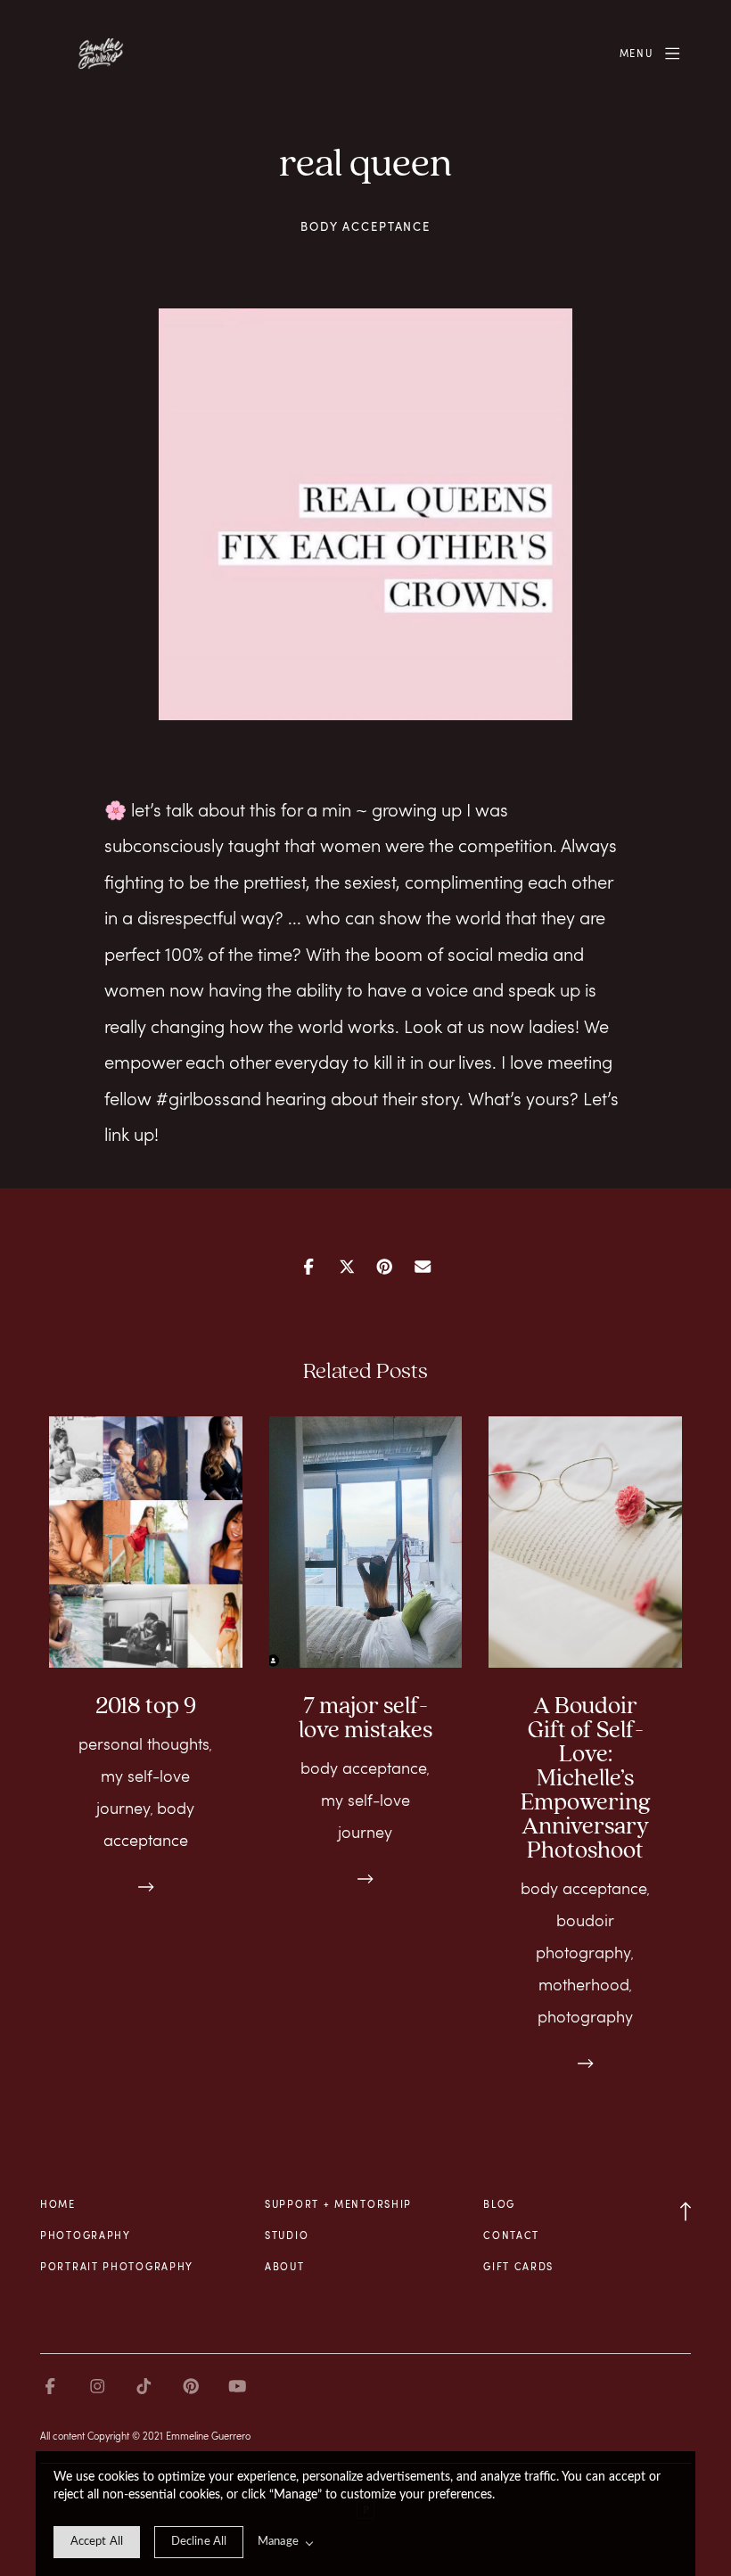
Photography (86, 2235)
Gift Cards (518, 2266)
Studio (287, 2235)
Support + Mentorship (338, 2204)
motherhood (584, 1984)
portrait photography (117, 2266)
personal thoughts (144, 1743)
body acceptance (365, 226)
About (285, 2266)
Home (58, 2204)
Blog (499, 2204)
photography (585, 2016)
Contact (511, 2235)
